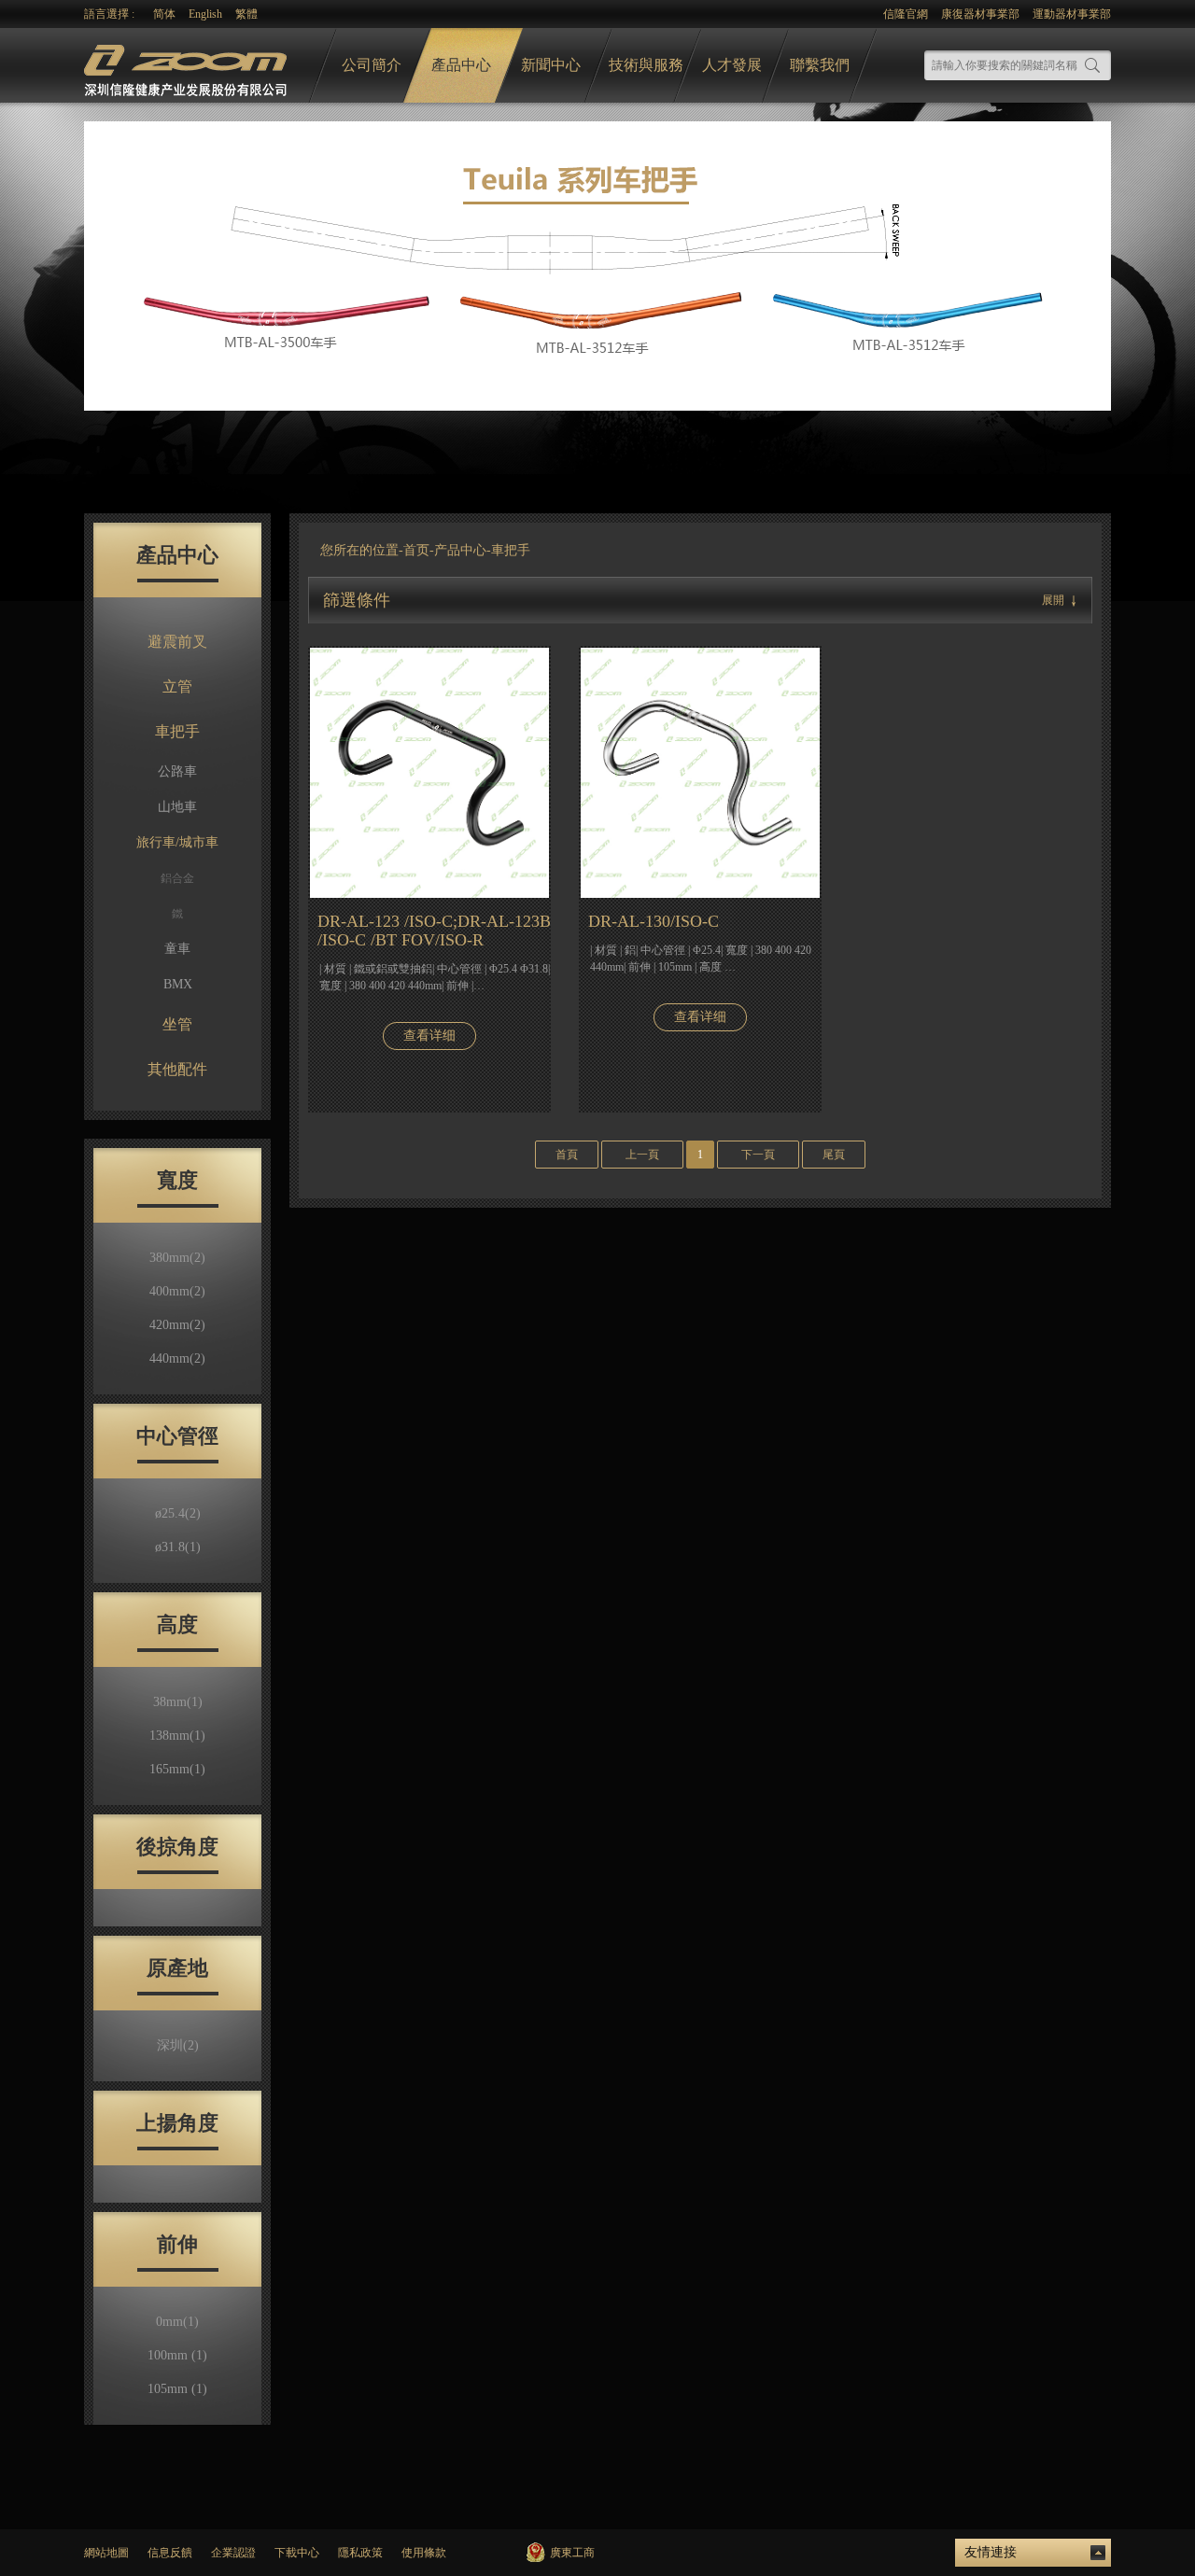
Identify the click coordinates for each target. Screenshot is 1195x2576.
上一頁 (642, 1155)
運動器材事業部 (1072, 14)
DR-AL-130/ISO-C (654, 921)
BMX (178, 984)
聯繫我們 (820, 65)
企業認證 (233, 2553)
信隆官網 (906, 14)
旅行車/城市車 (177, 842)
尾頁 (834, 1155)
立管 (177, 686)
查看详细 (429, 1036)
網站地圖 (106, 2553)
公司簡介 (372, 65)
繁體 (246, 14)
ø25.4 (178, 1513)
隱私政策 (360, 2553)
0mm (177, 2322)
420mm (177, 1325)
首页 (416, 550)
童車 (177, 949)
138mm (177, 1736)
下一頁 (758, 1155)
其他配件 (177, 1069)
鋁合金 (177, 878)
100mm (177, 2355)
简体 (164, 14)
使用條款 (424, 2553)
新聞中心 (551, 65)
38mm (178, 1702)
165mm (177, 1769)
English (205, 14)
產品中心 (461, 65)
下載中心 (297, 2553)
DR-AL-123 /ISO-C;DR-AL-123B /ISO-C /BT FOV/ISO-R (434, 931)
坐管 (177, 1024)
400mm (177, 1291)
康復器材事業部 (980, 14)
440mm (177, 1358)
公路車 (177, 771)
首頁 (567, 1155)
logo (188, 66)
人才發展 (732, 65)
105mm (177, 2389)
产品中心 (460, 550)
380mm (177, 1258)
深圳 (178, 2045)
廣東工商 (572, 2553)
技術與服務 (646, 65)
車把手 (177, 731)
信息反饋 (170, 2553)
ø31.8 (178, 1547)
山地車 (177, 807)
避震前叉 (177, 642)
